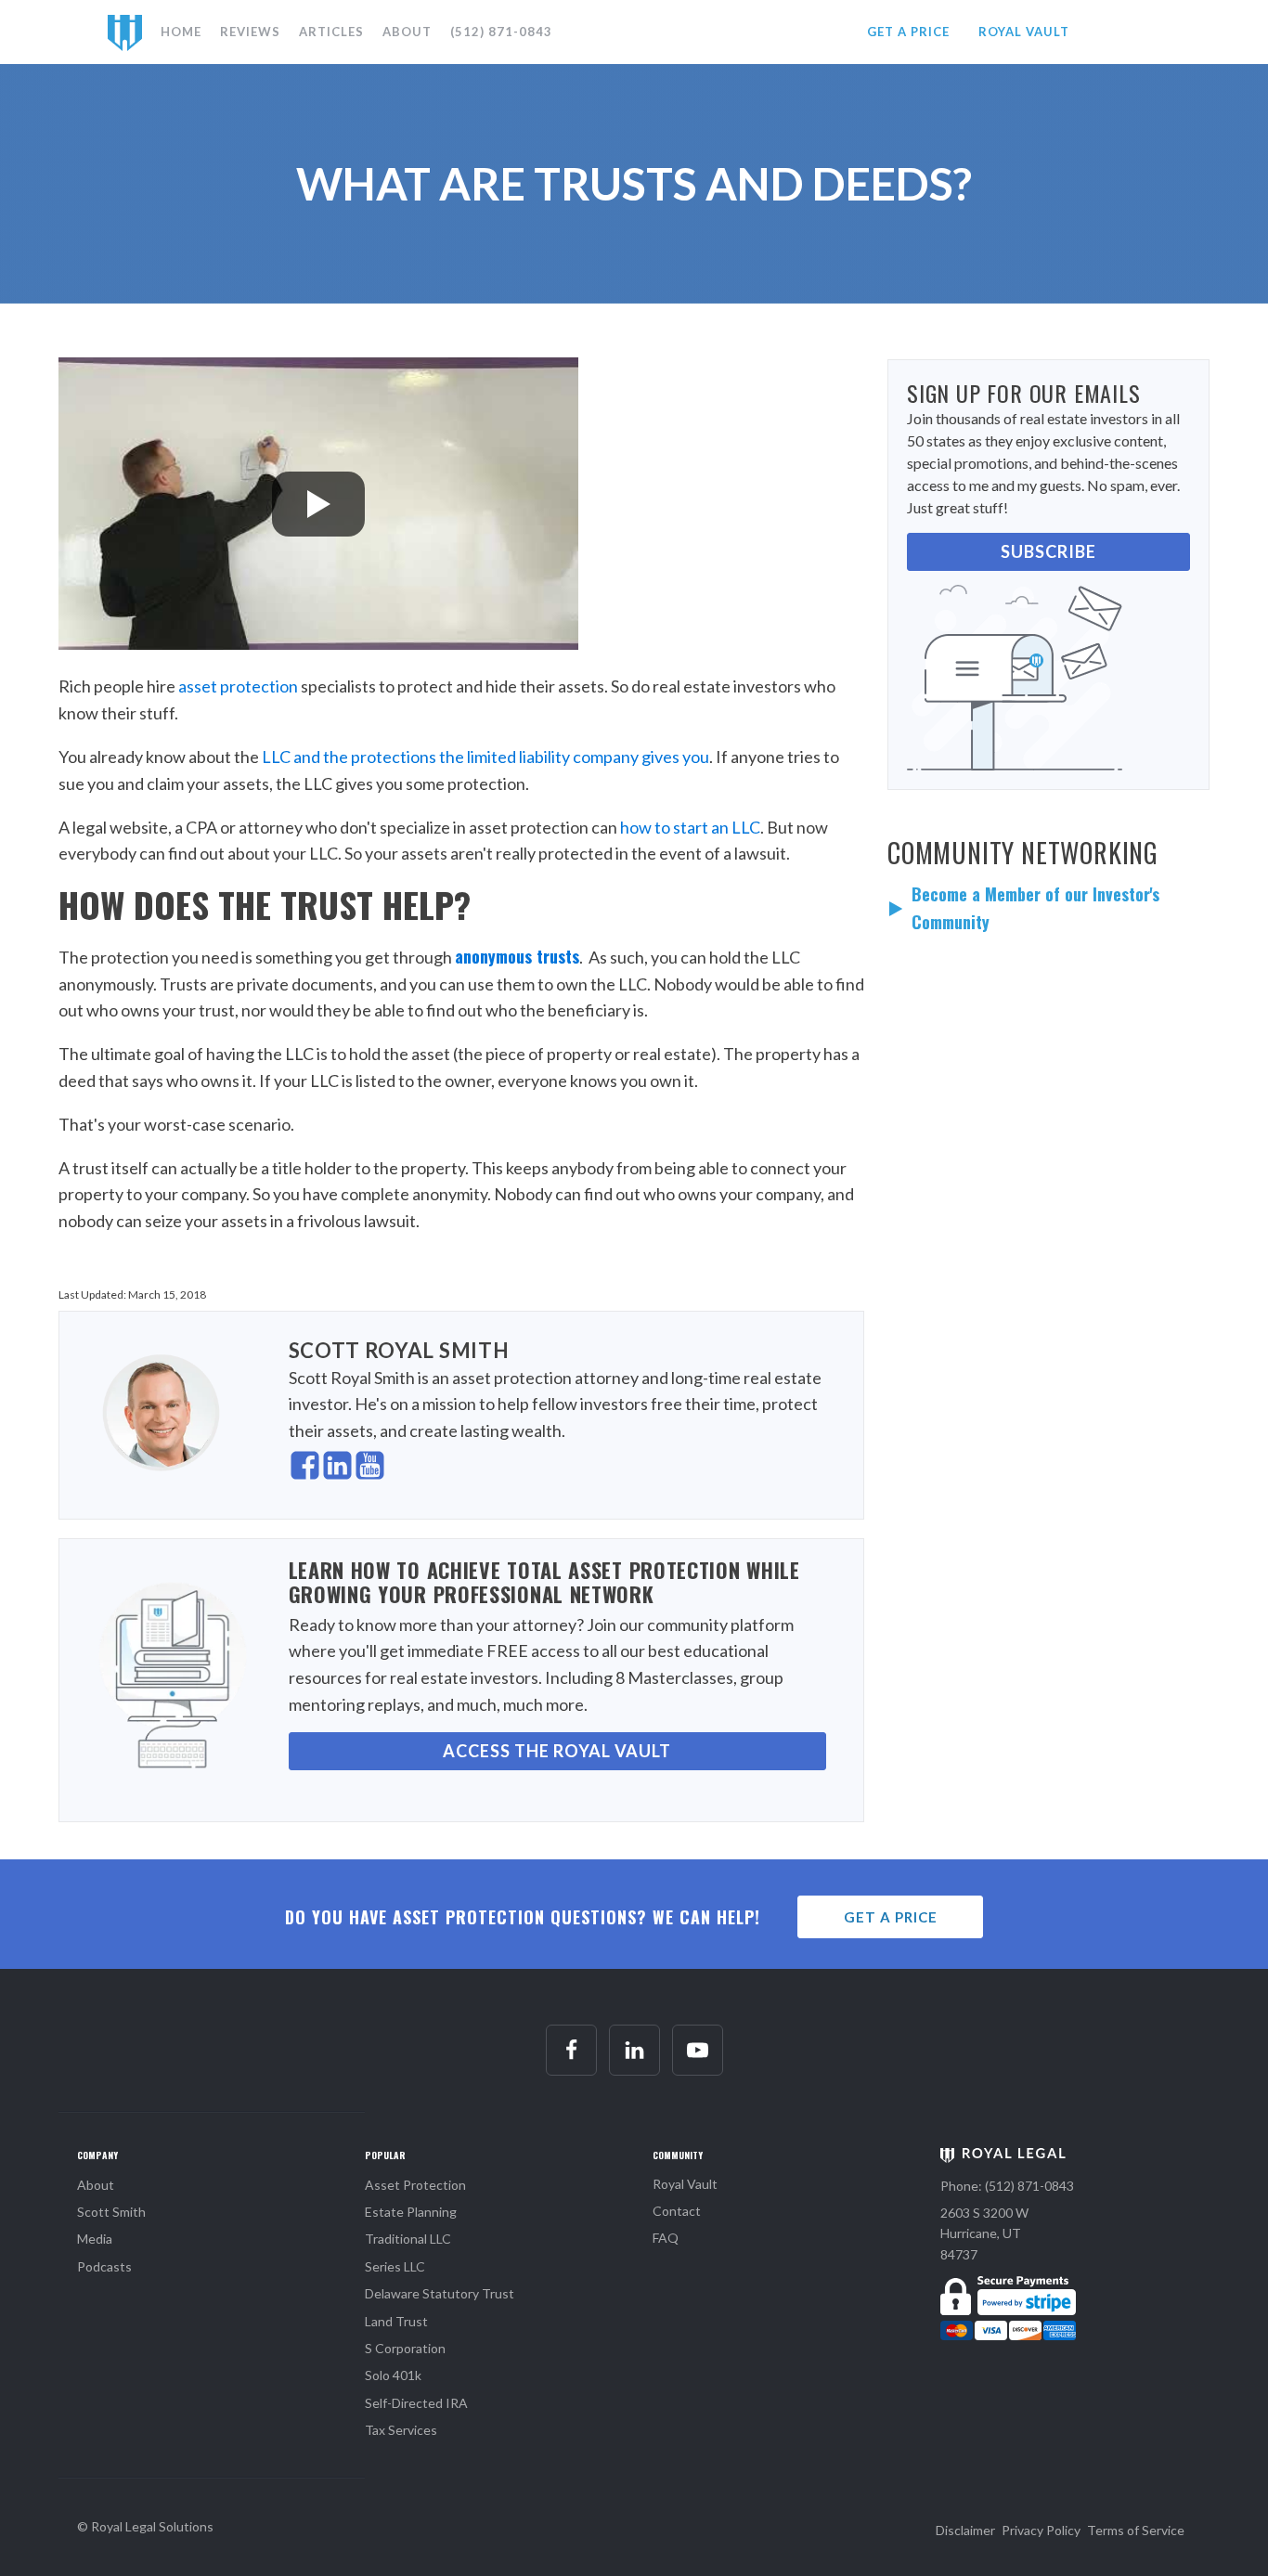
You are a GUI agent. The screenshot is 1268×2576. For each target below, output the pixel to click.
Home (181, 32)
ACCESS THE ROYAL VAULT (557, 1751)
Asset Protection (415, 2185)
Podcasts (104, 2266)
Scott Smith (111, 2212)
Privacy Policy (1041, 2530)
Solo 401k (393, 2375)
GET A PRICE (908, 32)
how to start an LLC (690, 827)
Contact (677, 2211)
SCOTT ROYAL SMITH (399, 1350)
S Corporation (405, 2348)
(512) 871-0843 (501, 32)
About (407, 32)
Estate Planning (411, 2212)
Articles (331, 32)
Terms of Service (1136, 2530)
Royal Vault (685, 2184)
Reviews (250, 32)
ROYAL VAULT (1024, 32)
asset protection (238, 686)
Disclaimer (965, 2530)
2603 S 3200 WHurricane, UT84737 (984, 2233)
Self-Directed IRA (416, 2403)
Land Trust (396, 2321)
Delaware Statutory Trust (440, 2293)
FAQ (666, 2238)
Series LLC (395, 2266)
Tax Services (401, 2430)
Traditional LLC (408, 2239)
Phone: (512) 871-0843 (1007, 2186)
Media (95, 2239)
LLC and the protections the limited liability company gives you (485, 757)
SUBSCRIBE (1048, 551)
